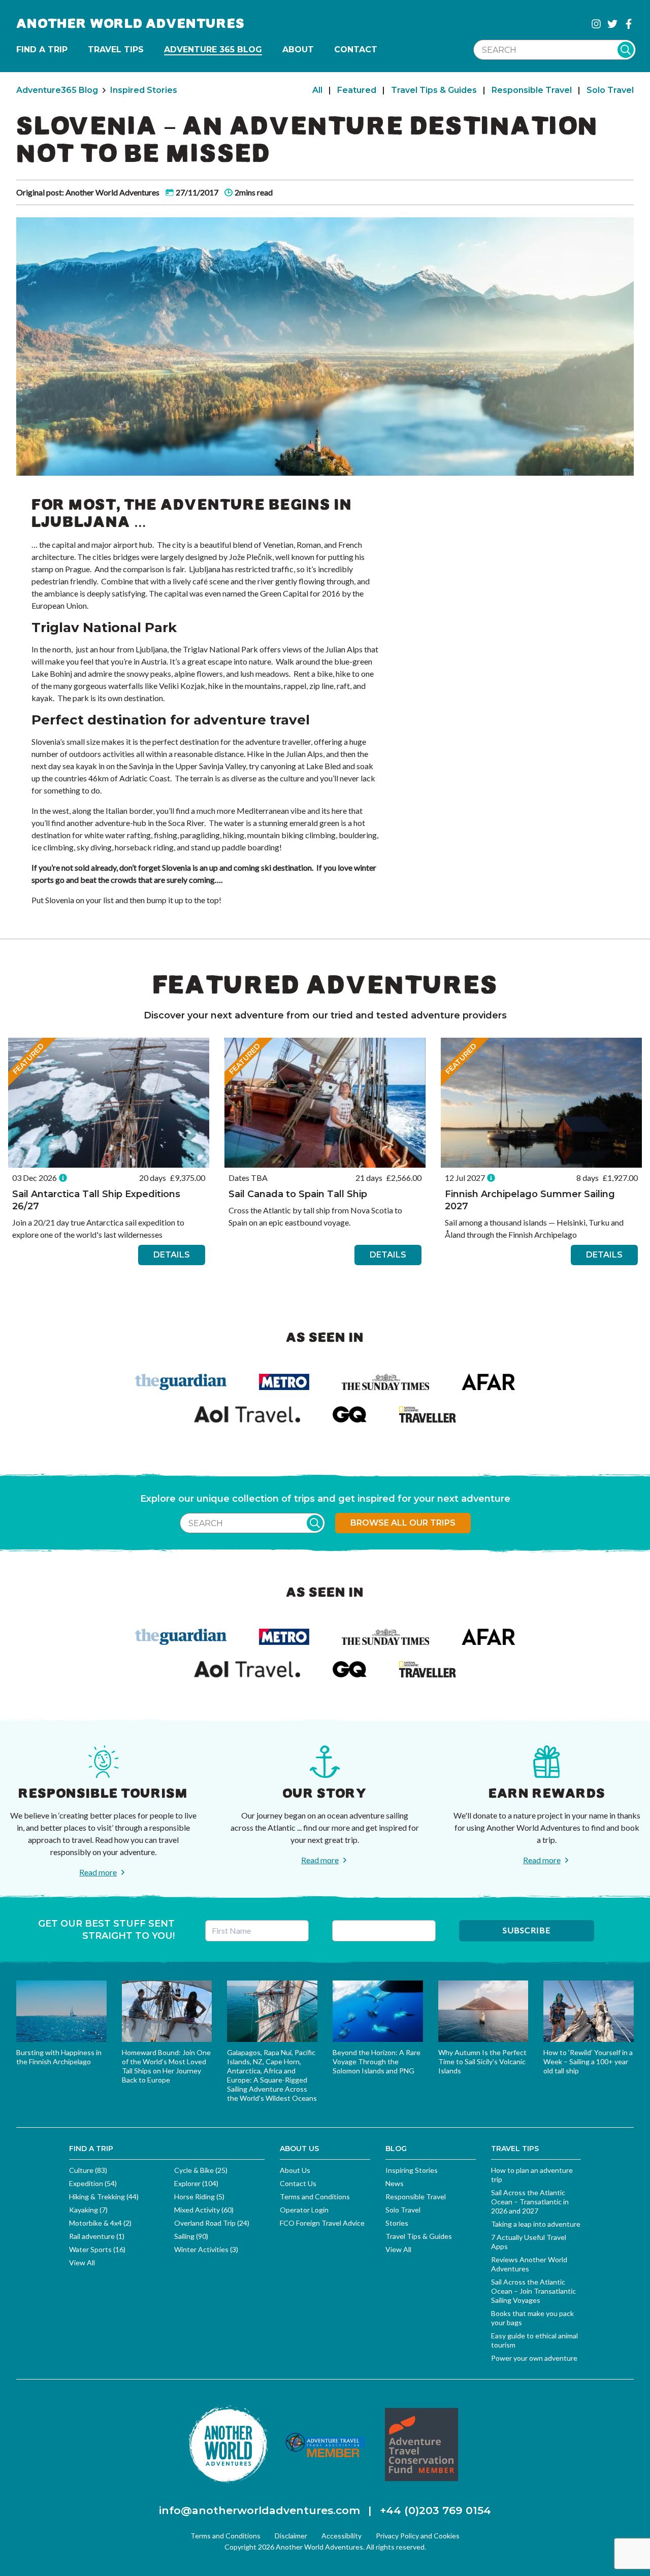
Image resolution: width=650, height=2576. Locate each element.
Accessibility (342, 2536)
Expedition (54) (93, 2183)
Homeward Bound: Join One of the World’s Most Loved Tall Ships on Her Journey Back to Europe (166, 2066)
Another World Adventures (131, 24)
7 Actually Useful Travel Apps (529, 2242)
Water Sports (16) (97, 2249)
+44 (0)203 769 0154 (435, 2510)
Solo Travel (610, 90)
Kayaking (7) (88, 2210)
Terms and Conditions (315, 2197)
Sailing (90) (191, 2236)
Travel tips (116, 49)
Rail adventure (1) (97, 2236)
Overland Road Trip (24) (212, 2223)
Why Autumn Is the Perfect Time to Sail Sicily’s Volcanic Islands (482, 2061)
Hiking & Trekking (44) (104, 2197)
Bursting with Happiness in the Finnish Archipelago (59, 2057)
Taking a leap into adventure (536, 2224)
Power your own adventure (534, 2358)
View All (82, 2263)
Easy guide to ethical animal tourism (534, 2340)
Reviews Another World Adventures (529, 2264)
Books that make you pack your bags (532, 2318)
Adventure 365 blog (213, 49)
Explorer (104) (196, 2183)
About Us (295, 2170)
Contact (356, 49)
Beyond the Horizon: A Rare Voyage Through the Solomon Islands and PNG (377, 2061)
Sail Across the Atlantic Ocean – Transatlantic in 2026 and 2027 (530, 2202)
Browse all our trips (403, 1523)
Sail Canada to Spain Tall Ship (298, 1194)
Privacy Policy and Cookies (418, 2536)
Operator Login (304, 2210)
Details (172, 1255)
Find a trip (42, 49)
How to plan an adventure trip (532, 2175)
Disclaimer (291, 2536)
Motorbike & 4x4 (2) (100, 2223)
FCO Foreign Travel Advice (322, 2223)
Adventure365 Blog (57, 90)
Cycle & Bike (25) (201, 2170)
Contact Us (298, 2183)
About (298, 49)
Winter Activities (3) (206, 2249)
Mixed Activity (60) (204, 2210)
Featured (357, 90)
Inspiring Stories (412, 2170)
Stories (397, 2223)
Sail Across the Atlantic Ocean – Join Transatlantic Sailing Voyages (533, 2291)
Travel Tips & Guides (434, 90)
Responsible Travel (532, 90)
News (395, 2183)
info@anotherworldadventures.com (259, 2510)
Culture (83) (88, 2170)
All (317, 90)
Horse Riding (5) (199, 2197)
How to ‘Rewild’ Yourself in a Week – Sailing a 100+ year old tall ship (588, 2061)
